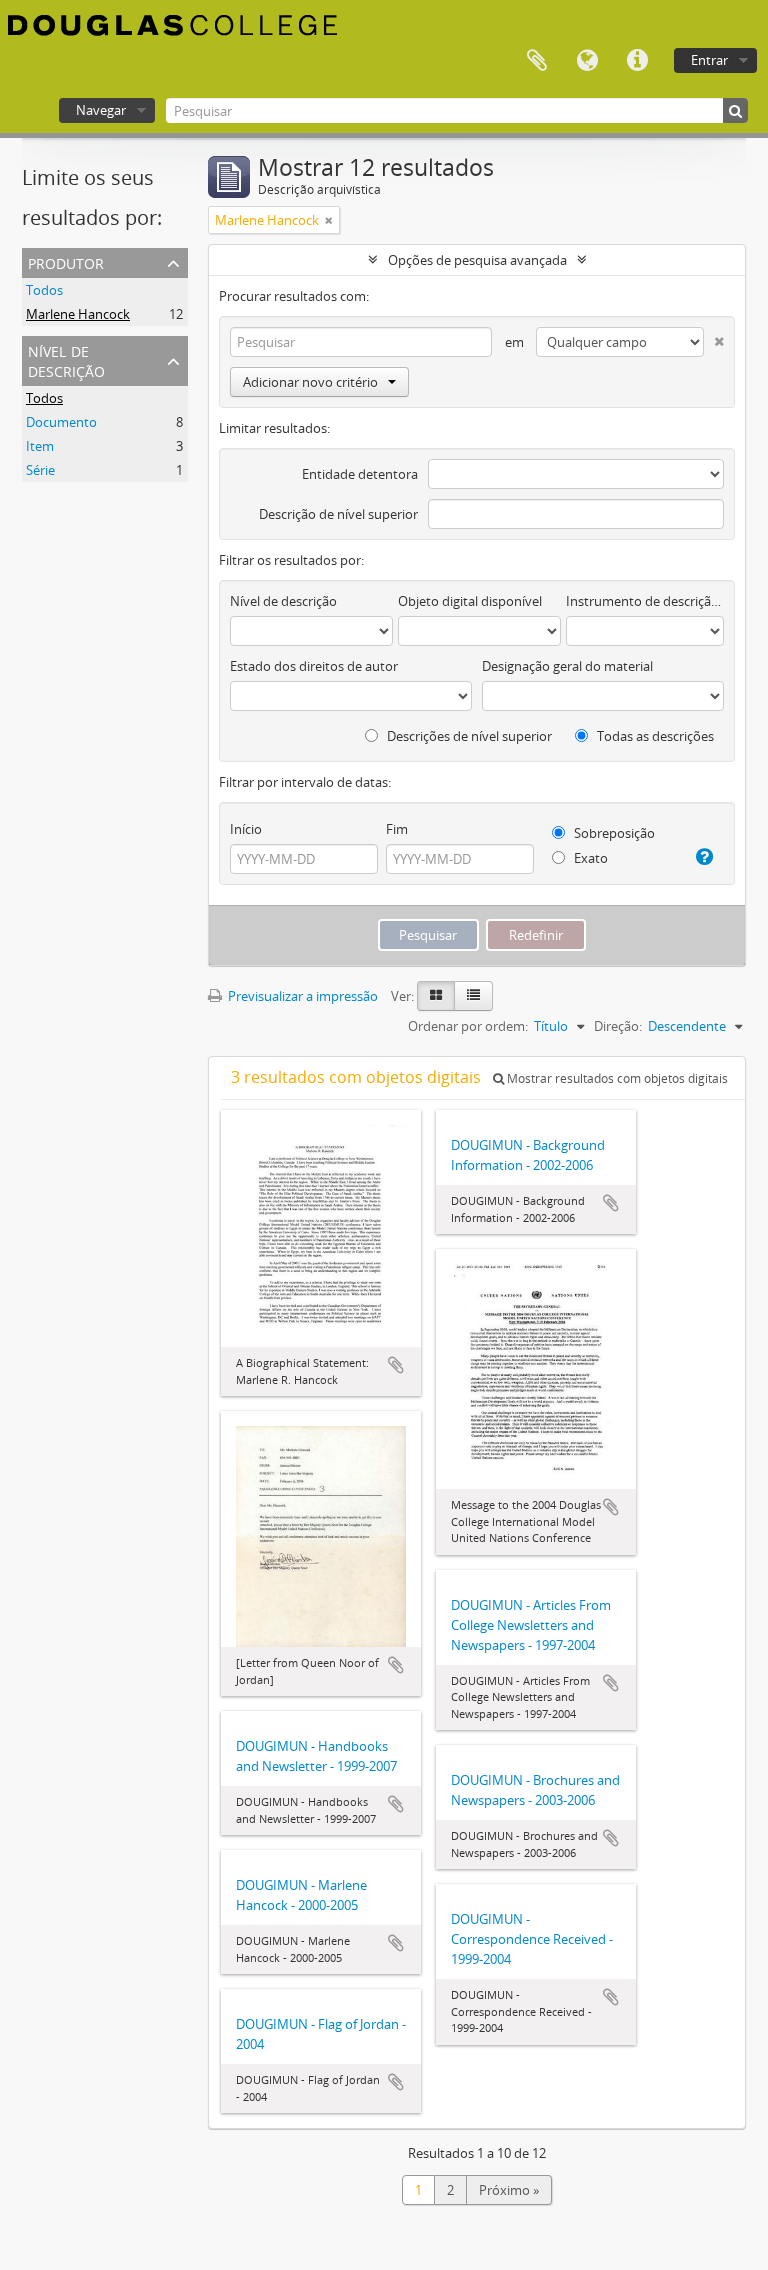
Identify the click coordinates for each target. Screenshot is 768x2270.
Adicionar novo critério (310, 382)
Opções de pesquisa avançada (477, 260)
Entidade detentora (360, 474)
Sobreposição (613, 833)
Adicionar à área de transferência (396, 1365)
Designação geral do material (567, 666)
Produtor (66, 261)
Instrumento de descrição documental (645, 601)
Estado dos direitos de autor (314, 666)
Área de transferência (537, 61)
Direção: (618, 1026)
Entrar (709, 60)
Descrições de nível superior (468, 736)
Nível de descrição (66, 359)
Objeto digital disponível (470, 601)
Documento (61, 422)
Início (246, 829)
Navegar (101, 110)
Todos (44, 290)
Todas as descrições (654, 736)
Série (40, 470)
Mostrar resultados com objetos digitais (616, 1078)
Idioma (587, 61)
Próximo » (509, 2190)
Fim (397, 829)
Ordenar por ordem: (468, 1026)
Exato (589, 858)
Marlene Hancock (78, 314)
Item (40, 446)
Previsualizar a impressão (301, 996)
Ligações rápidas (637, 61)
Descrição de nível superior (338, 514)
